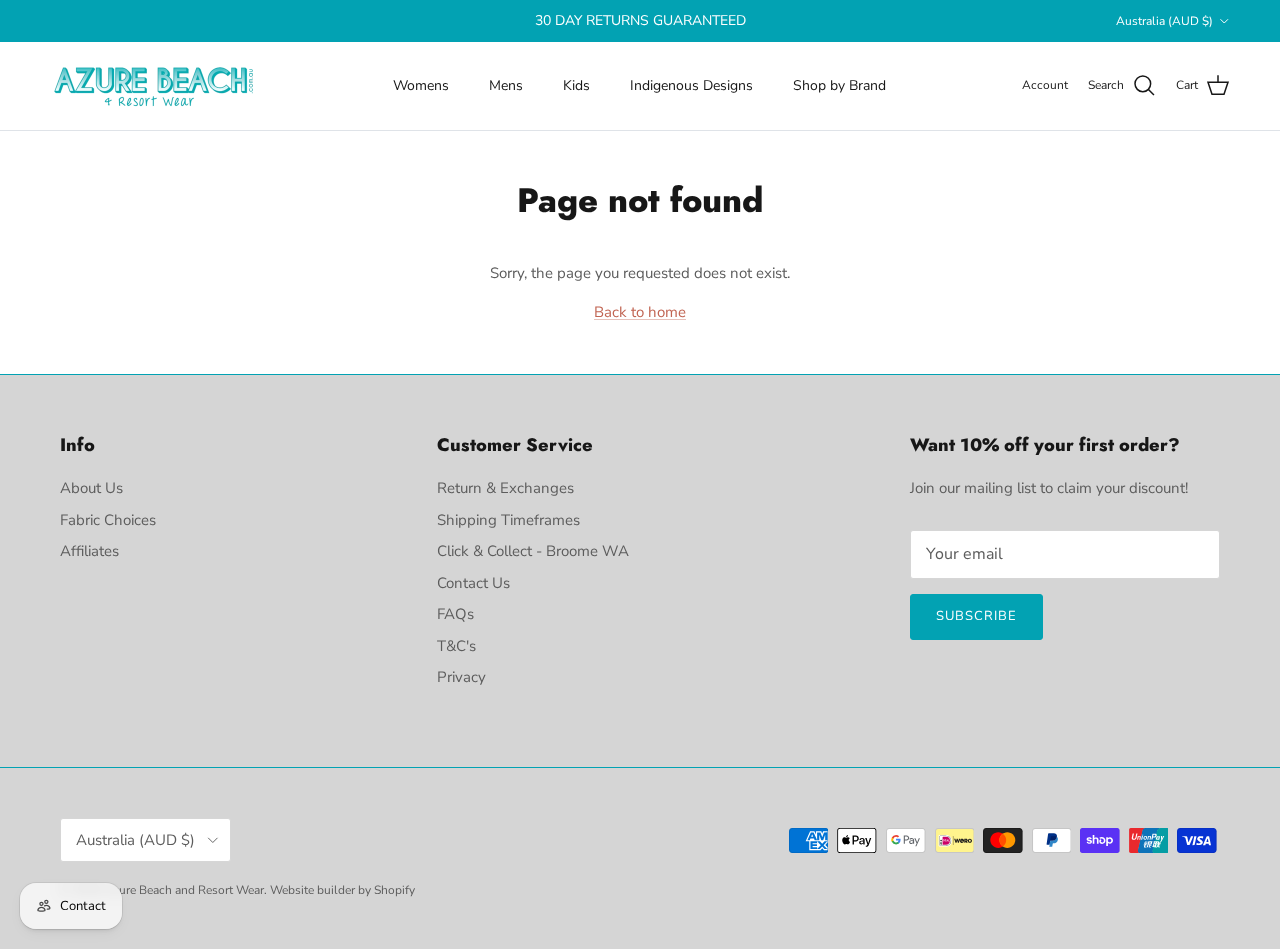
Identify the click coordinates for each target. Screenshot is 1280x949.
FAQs (455, 614)
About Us (91, 488)
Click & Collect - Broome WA (533, 551)
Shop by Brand (839, 85)
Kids (576, 85)
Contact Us (473, 583)
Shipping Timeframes (508, 520)
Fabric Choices (108, 520)
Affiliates (89, 551)
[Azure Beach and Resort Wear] (155, 86)
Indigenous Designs (691, 85)
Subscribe (976, 616)
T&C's (456, 646)
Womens (421, 85)
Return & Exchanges (505, 488)
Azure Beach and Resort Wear (184, 890)
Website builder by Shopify (342, 890)
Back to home (640, 312)
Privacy (461, 677)
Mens (506, 85)
